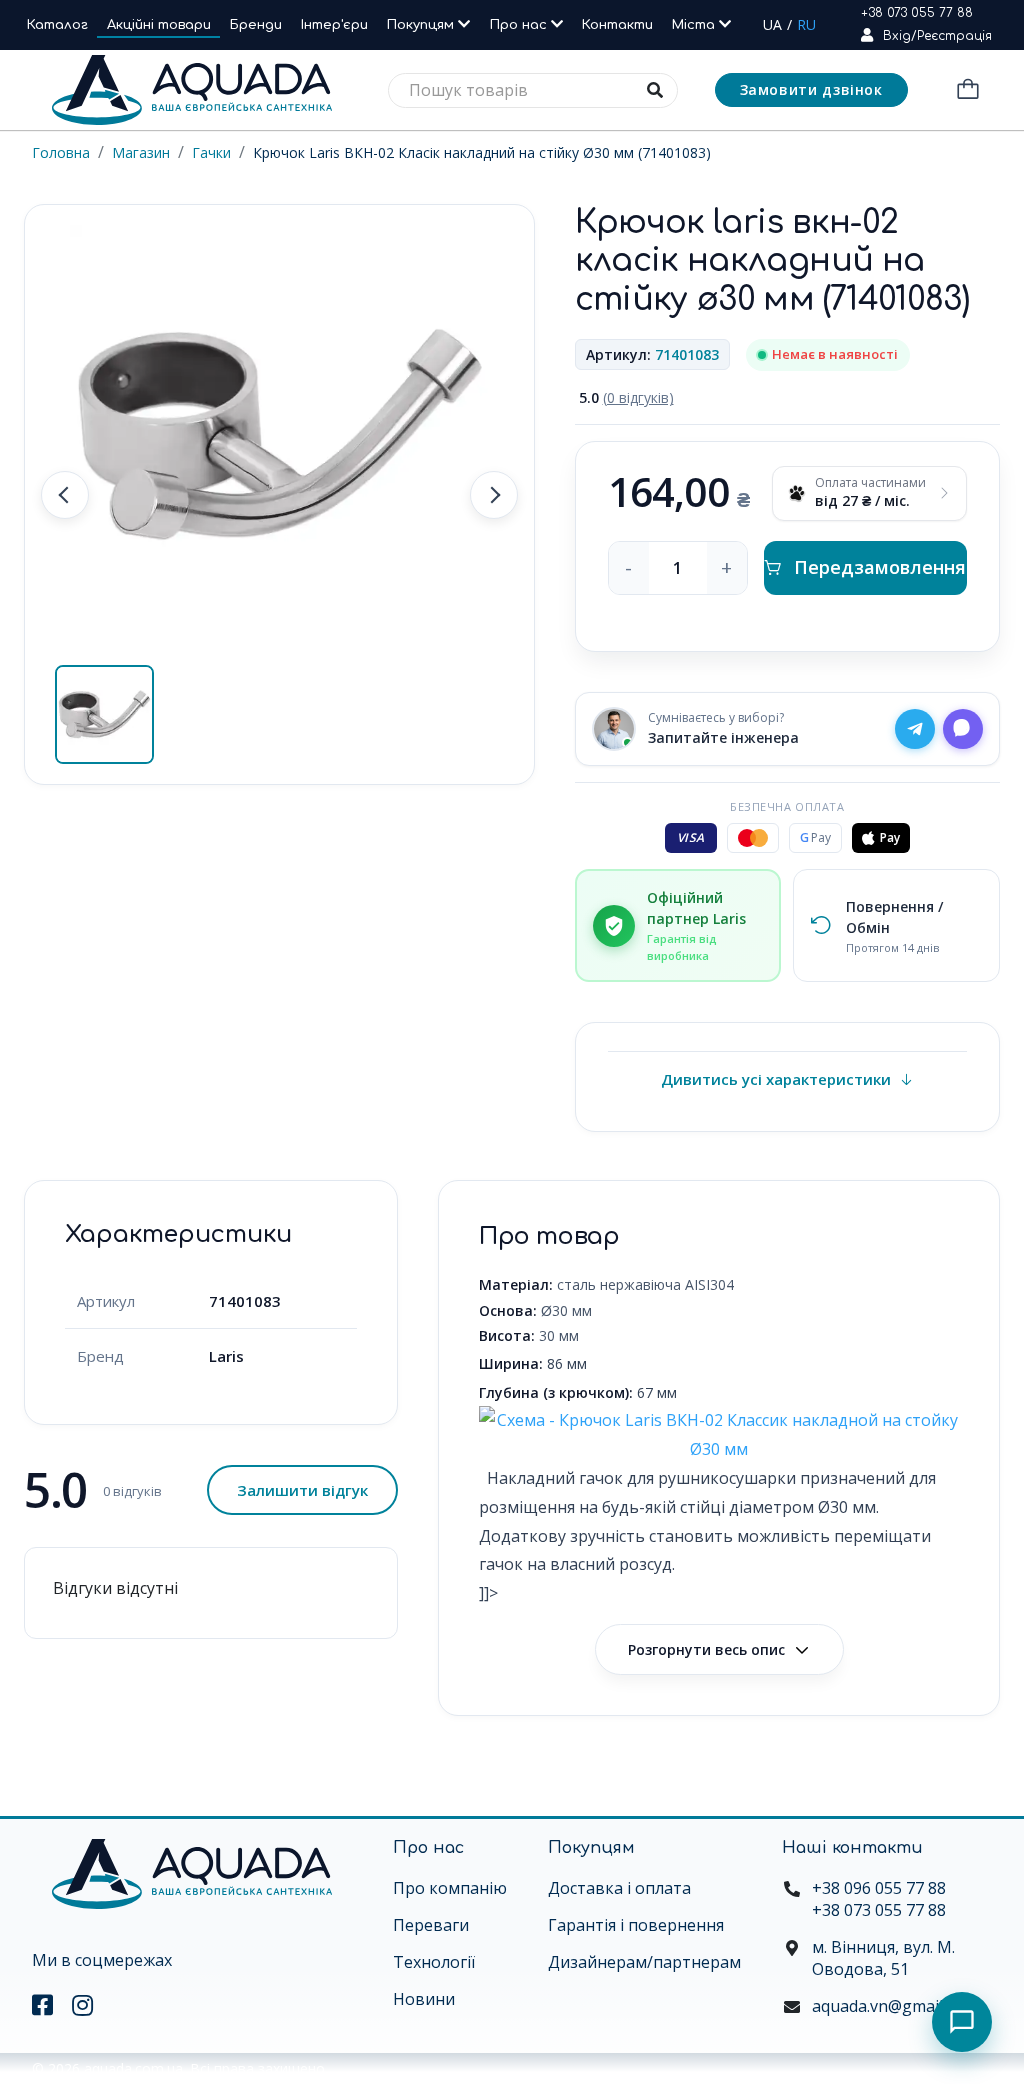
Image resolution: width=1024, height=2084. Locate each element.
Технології (434, 1962)
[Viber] (963, 729)
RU (806, 24)
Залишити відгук (302, 1490)
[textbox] (533, 90)
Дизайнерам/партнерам (644, 1962)
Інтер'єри (334, 25)
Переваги (431, 1925)
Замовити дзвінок (811, 89)
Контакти (617, 25)
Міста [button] (695, 25)
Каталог (57, 25)
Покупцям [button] (422, 25)
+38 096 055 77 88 (879, 1888)
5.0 (626, 397)
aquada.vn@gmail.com (894, 2006)
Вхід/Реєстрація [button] (937, 36)
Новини (424, 1999)
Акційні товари (159, 25)
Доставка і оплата (619, 1888)
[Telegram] (915, 729)
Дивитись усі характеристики (776, 1079)
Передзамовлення (880, 567)
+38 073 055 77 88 (917, 13)
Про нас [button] (520, 25)
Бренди (256, 25)
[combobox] (533, 90)
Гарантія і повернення (636, 1925)
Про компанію (450, 1888)
